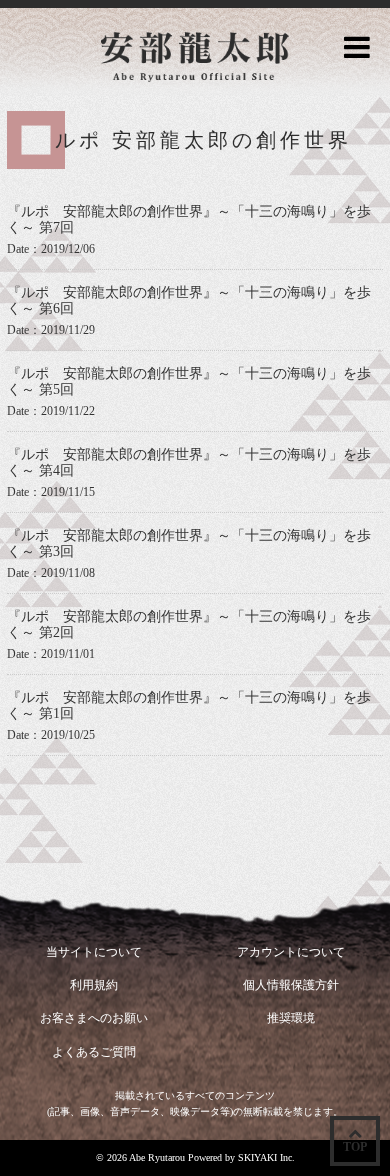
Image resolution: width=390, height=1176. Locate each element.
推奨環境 (291, 1018)
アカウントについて (291, 952)
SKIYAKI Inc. (266, 1157)
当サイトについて (94, 952)
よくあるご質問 (94, 1052)
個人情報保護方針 (291, 985)
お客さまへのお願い (94, 1018)
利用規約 (94, 985)
